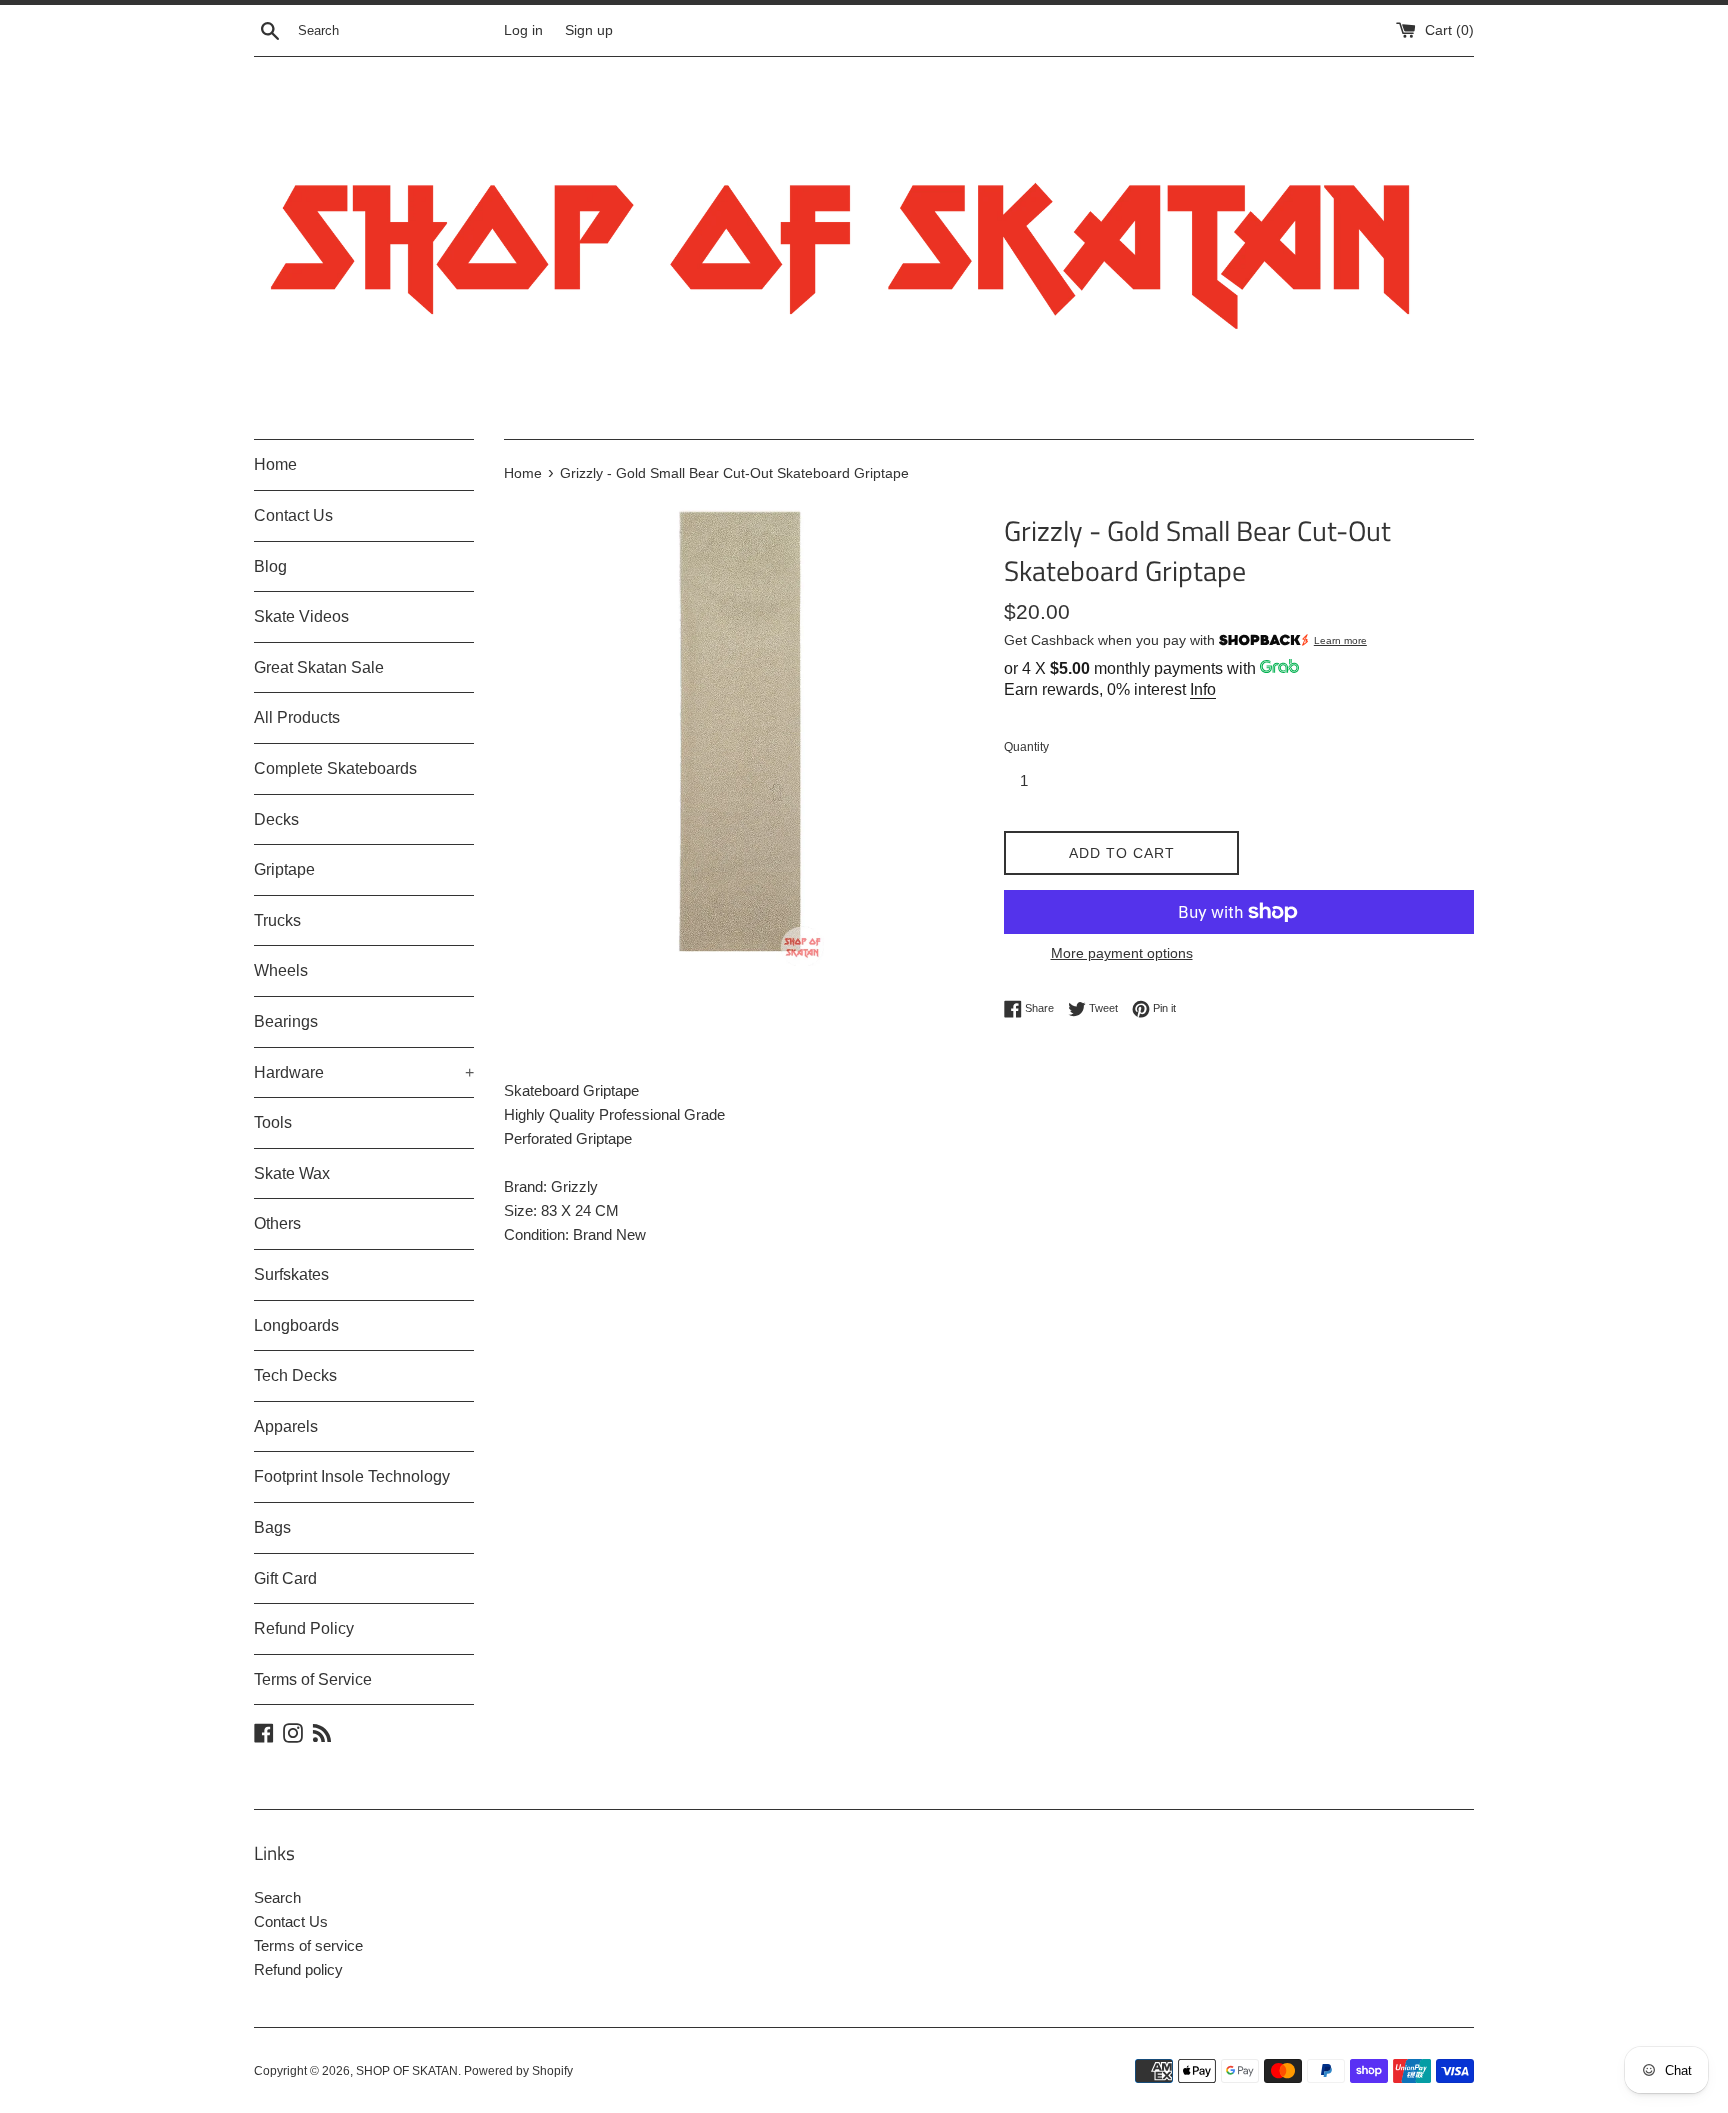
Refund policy (298, 1969)
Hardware (364, 1072)
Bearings (286, 1021)
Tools (273, 1122)
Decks (276, 819)
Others (277, 1223)
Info (1203, 689)
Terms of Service (313, 1679)
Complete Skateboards (335, 768)
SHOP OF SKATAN (407, 2071)
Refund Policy (304, 1628)
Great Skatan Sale (319, 667)
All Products (297, 717)
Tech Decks (295, 1375)
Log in (523, 30)
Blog (270, 566)
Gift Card (285, 1578)
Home (275, 464)
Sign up (589, 30)
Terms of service (308, 1945)
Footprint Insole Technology (352, 1476)
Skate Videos (301, 616)
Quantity (1026, 747)
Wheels (281, 970)
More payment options (1122, 953)
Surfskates (291, 1274)
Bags (272, 1527)
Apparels (286, 1426)
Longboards (296, 1325)
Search (277, 1897)
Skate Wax (292, 1173)
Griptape (284, 869)
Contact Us (293, 515)
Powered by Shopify (518, 2071)
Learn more (1340, 640)
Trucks (277, 920)
